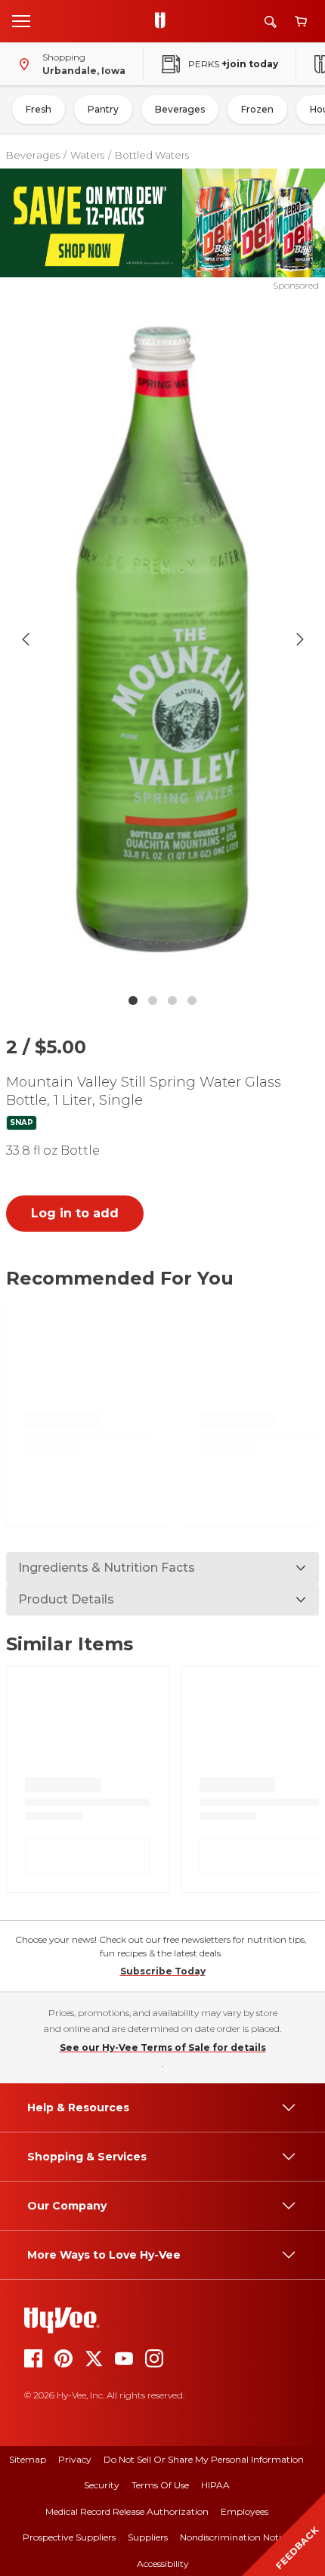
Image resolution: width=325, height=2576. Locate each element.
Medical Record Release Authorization (127, 2511)
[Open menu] (21, 20)
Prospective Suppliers (69, 2537)
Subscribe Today (163, 1971)
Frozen (257, 109)
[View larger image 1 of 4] (163, 639)
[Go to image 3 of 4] (172, 1000)
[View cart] (301, 22)
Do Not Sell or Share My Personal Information (204, 2459)
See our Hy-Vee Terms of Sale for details (163, 2047)
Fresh (39, 109)
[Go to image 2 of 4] (153, 1000)
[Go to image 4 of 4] (192, 1000)
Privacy (75, 2459)
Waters (87, 155)
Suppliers (148, 2537)
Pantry (103, 109)
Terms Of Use (160, 2485)
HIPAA (215, 2485)
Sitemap (28, 2459)
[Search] (271, 22)
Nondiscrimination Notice (235, 2537)
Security (102, 2485)
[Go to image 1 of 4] (133, 1000)
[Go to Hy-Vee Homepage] (164, 21)
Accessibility (163, 2564)
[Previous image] (26, 639)
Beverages (180, 109)
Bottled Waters (152, 155)
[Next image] (300, 639)
